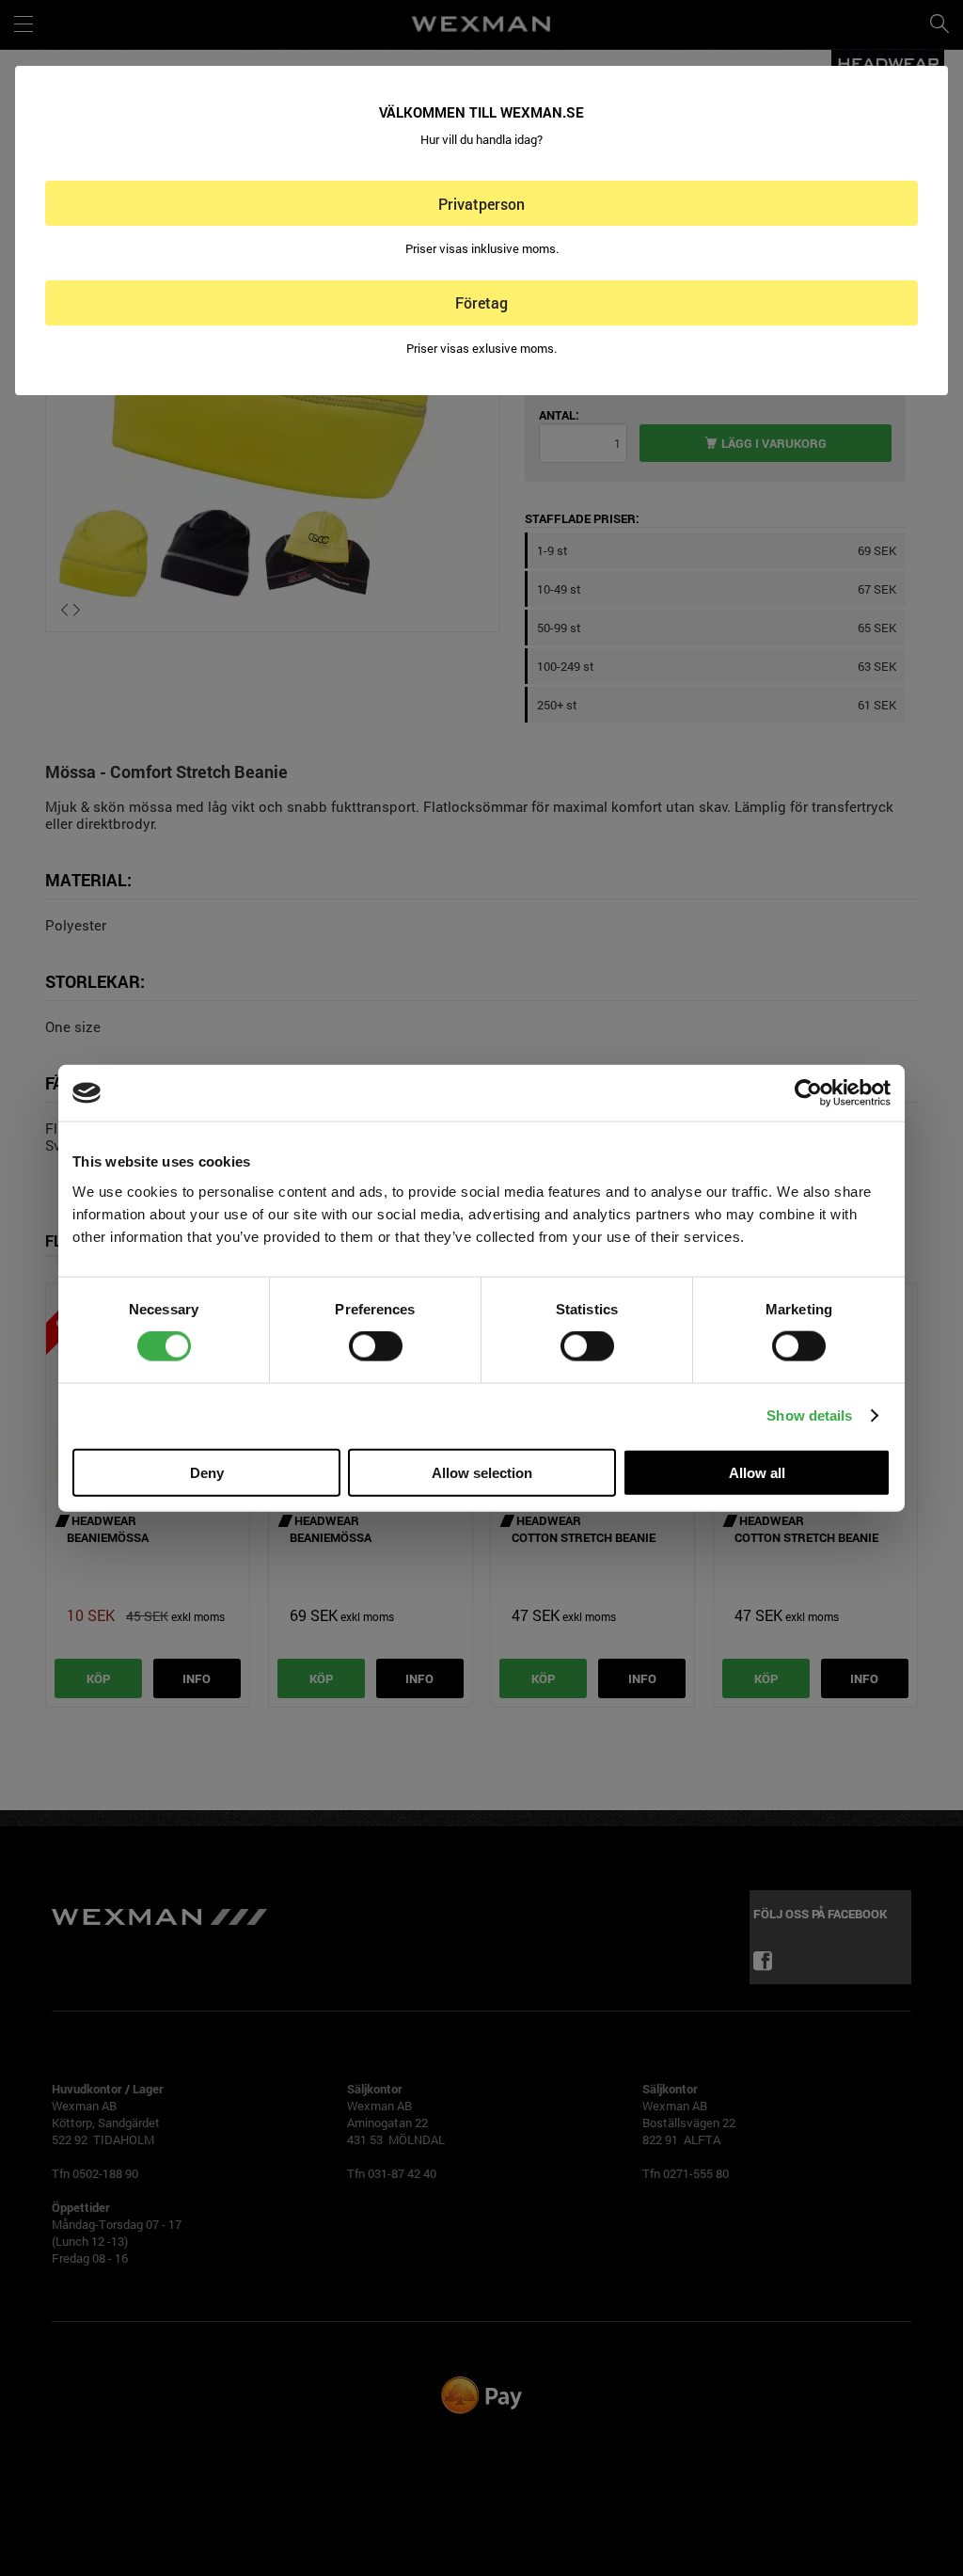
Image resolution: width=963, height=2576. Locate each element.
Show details (809, 1415)
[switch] (376, 1346)
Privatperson (481, 204)
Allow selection (482, 1472)
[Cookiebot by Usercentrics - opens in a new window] (808, 1093)
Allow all (757, 1472)
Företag (481, 302)
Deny (207, 1472)
